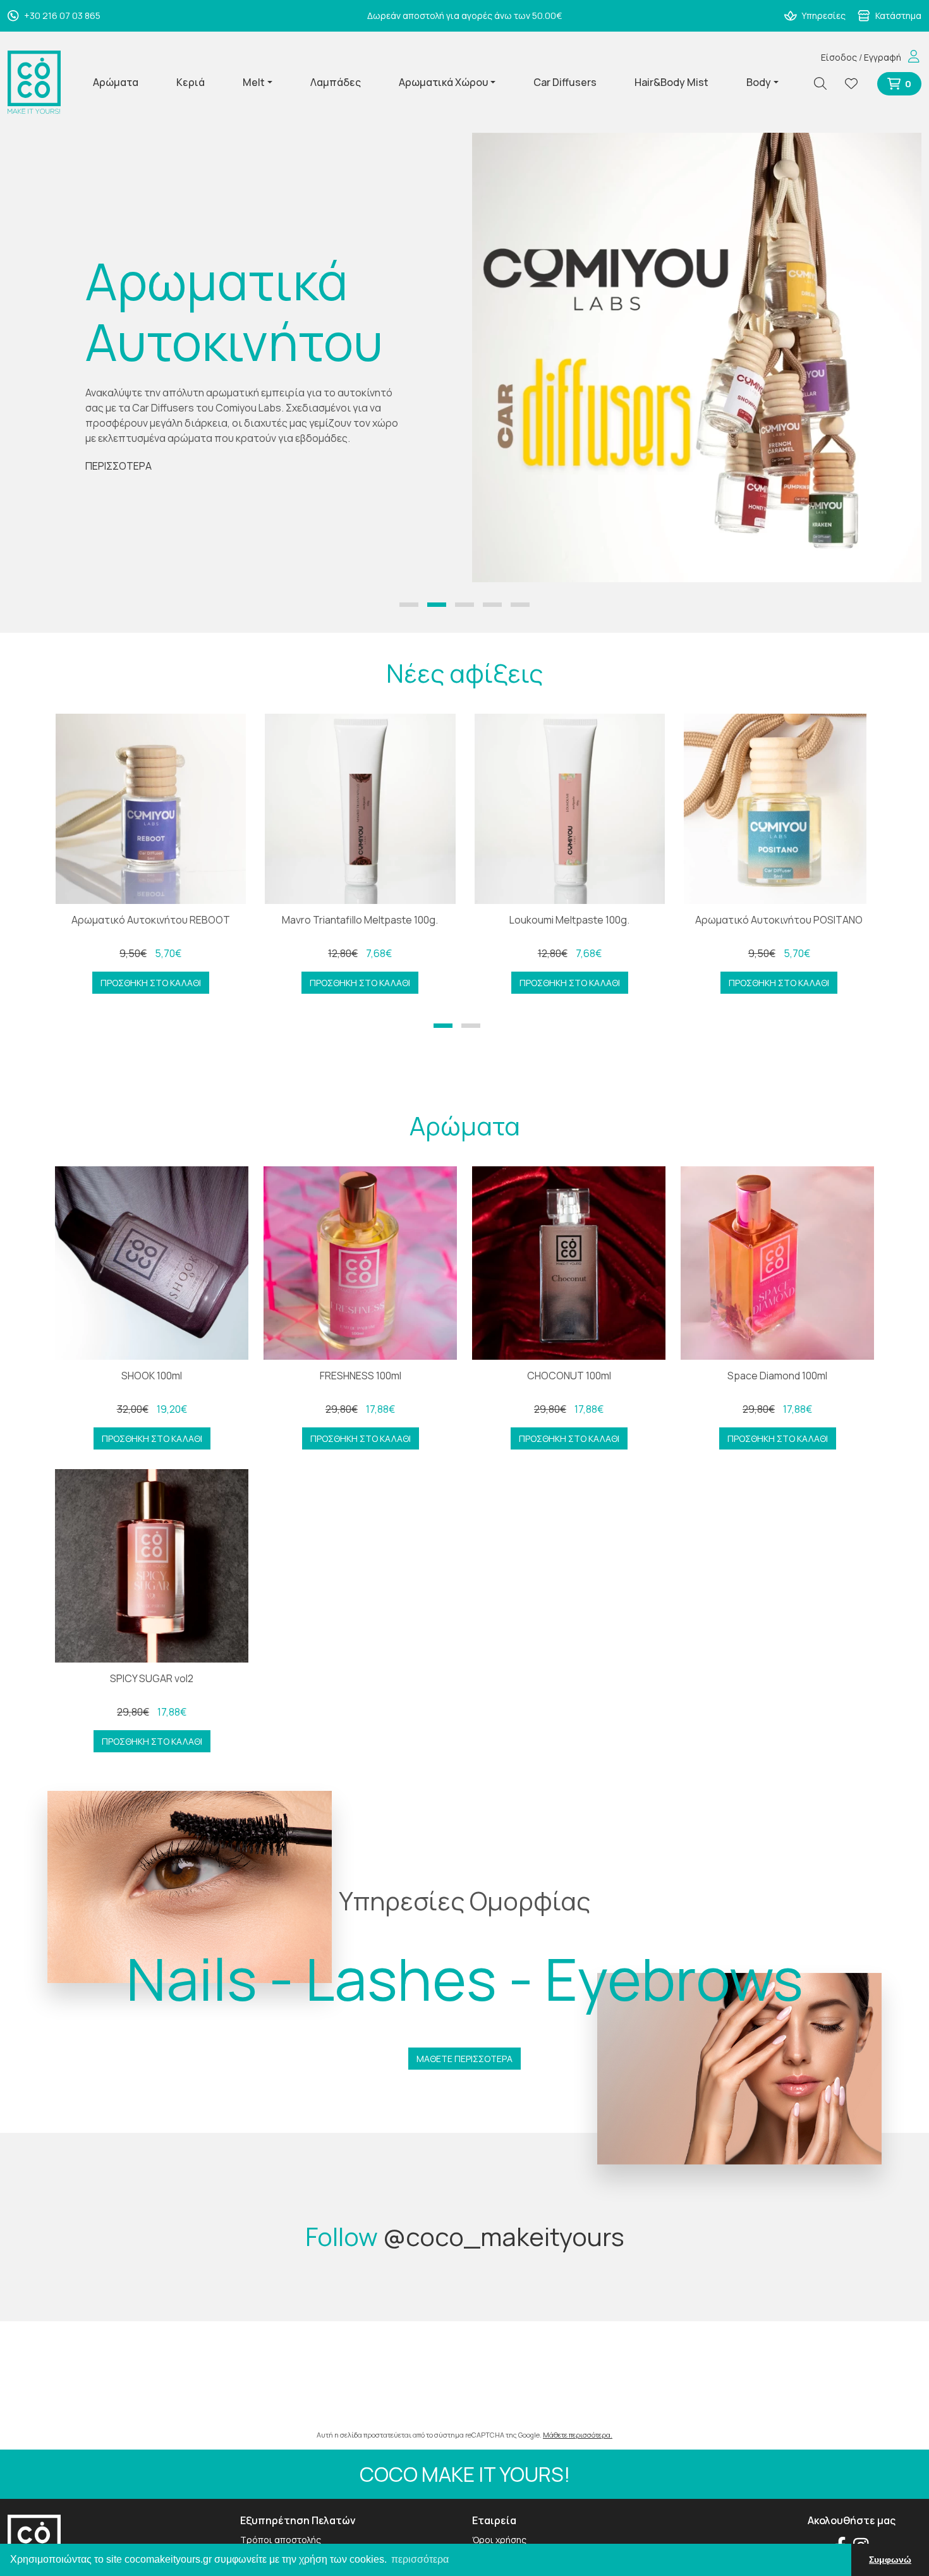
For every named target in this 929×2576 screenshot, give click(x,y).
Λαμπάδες (336, 82)
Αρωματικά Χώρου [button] (443, 82)
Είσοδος (839, 57)
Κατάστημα (897, 15)
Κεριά (191, 82)
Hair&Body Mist (671, 82)
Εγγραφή (883, 57)
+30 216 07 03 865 (61, 15)
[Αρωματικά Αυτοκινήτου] (697, 357)
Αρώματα (116, 82)
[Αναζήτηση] (825, 84)
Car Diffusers (565, 82)
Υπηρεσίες (823, 15)
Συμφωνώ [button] (890, 2560)
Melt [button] (254, 82)
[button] (409, 605)
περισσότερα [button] (420, 2559)
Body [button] (759, 82)
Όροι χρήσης (499, 2540)
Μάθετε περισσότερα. (578, 2435)
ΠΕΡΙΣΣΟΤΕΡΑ (118, 466)
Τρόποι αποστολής (281, 2540)
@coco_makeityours (504, 2236)
